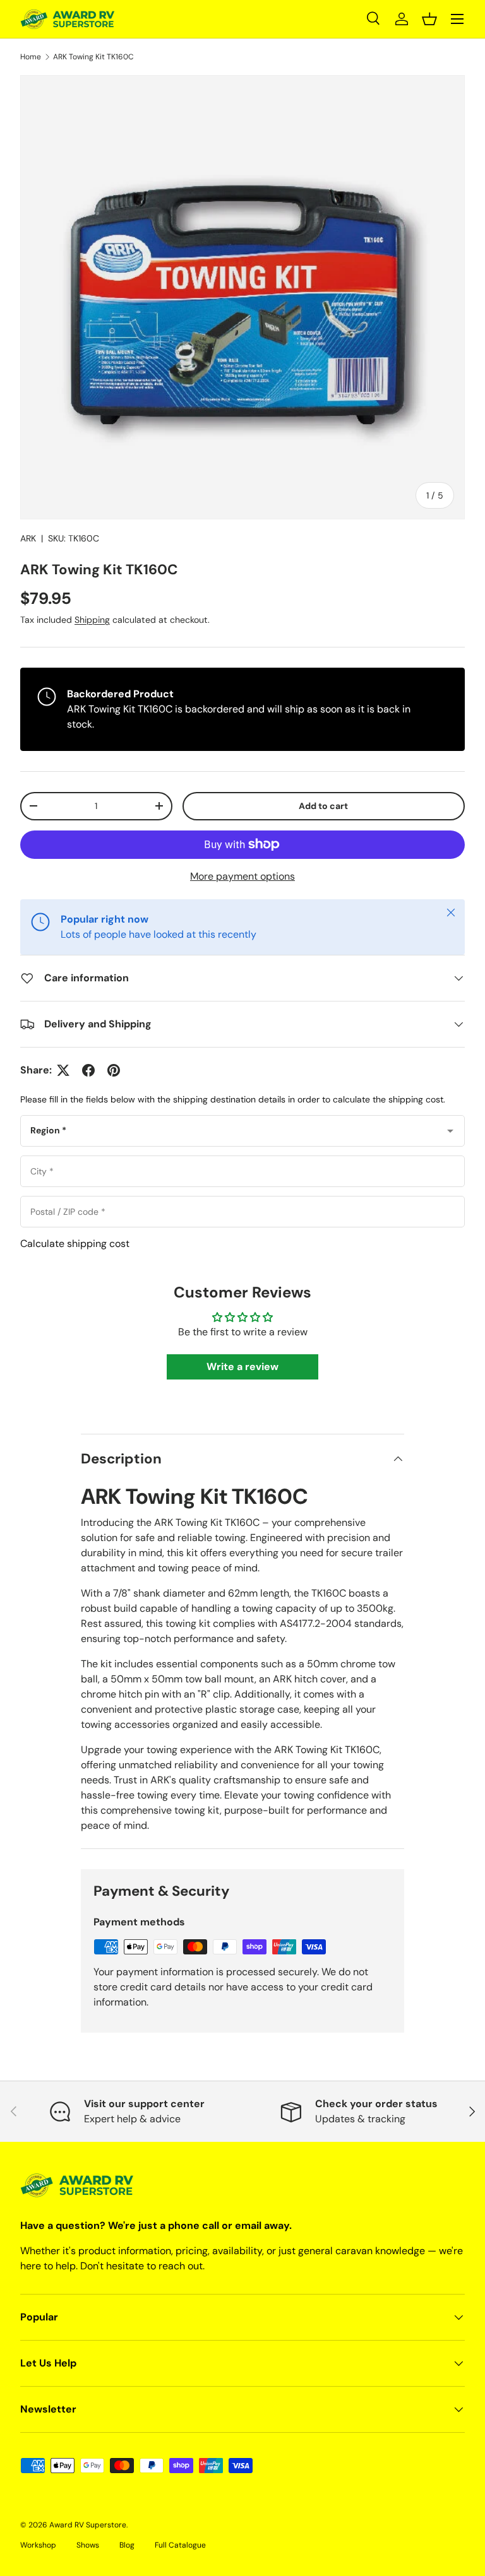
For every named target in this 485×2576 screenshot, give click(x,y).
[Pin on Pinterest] (114, 1070)
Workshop (38, 2545)
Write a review (242, 1367)
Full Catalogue (180, 2545)
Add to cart (323, 806)
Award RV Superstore (88, 2525)
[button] (429, 19)
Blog (127, 2545)
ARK (28, 538)
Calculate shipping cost (75, 1244)
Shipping (92, 620)
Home (31, 57)
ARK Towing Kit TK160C (93, 57)
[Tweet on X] (63, 1070)
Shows (88, 2545)
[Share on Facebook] (88, 1070)
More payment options (242, 876)
